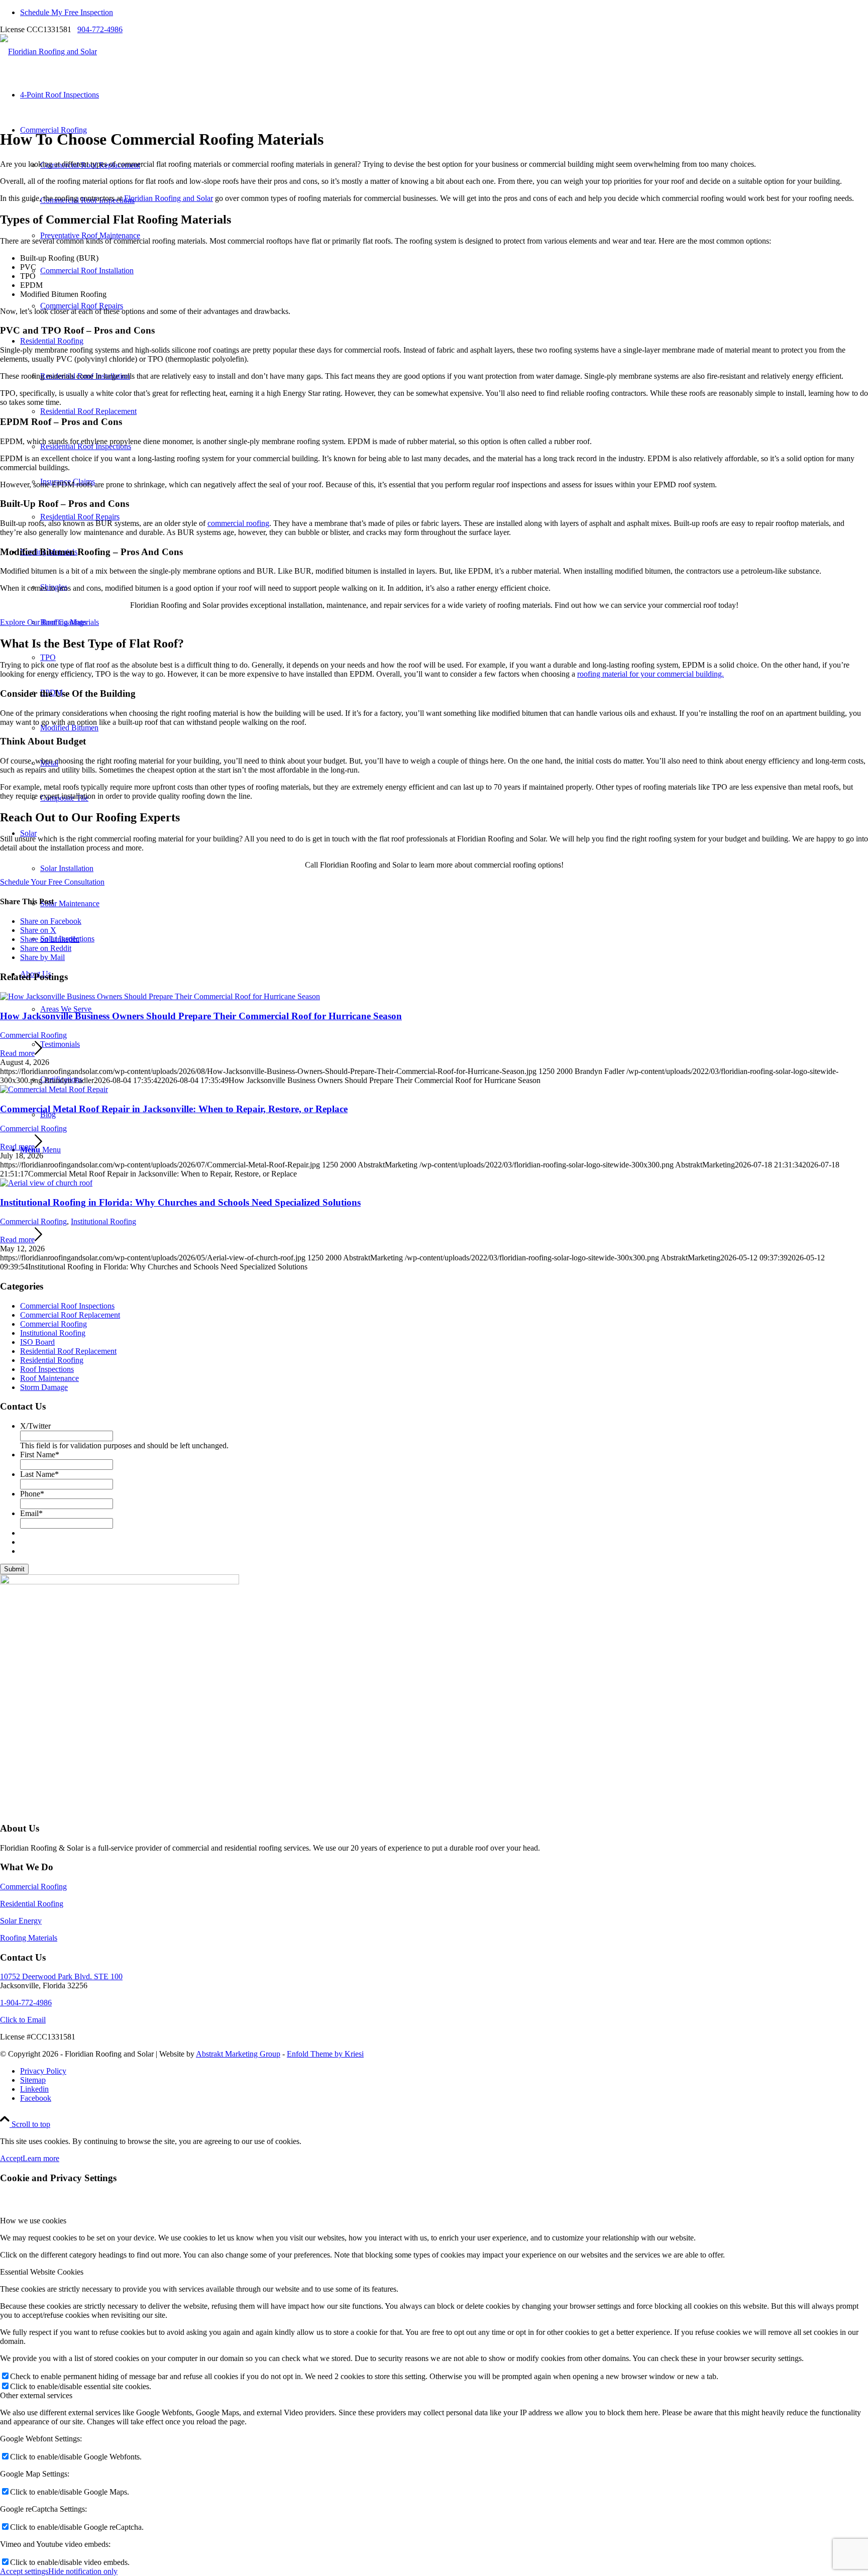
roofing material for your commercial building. (650, 674)
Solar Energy (21, 1921)
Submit (14, 1569)
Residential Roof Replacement (68, 1351)
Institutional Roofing (103, 1221)
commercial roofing (238, 523)
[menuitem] (444, 13)
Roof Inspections (47, 1369)
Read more (17, 1053)
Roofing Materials (29, 1938)
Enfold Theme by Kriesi (325, 2054)
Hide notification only (83, 2571)
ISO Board (37, 1342)
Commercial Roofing (33, 1035)
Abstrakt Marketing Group (238, 2054)
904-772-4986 (100, 29)
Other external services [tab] (36, 2395)
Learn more (41, 2158)
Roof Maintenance (49, 1378)
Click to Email (23, 2020)
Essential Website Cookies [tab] (42, 2272)
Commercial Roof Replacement (70, 1315)
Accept (11, 2158)
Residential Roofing (52, 1360)
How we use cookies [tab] (33, 2221)
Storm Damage (44, 1387)
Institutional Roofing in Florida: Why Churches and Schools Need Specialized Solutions (180, 1202)
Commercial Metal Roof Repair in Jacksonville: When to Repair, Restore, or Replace (174, 1109)
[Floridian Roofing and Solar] (48, 51)
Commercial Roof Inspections (67, 1306)
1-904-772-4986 (26, 2003)
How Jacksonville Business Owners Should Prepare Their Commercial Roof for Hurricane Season (201, 1016)
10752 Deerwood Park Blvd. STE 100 (61, 1976)
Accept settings (24, 2571)
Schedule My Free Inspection (67, 12)
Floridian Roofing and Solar (169, 198)
